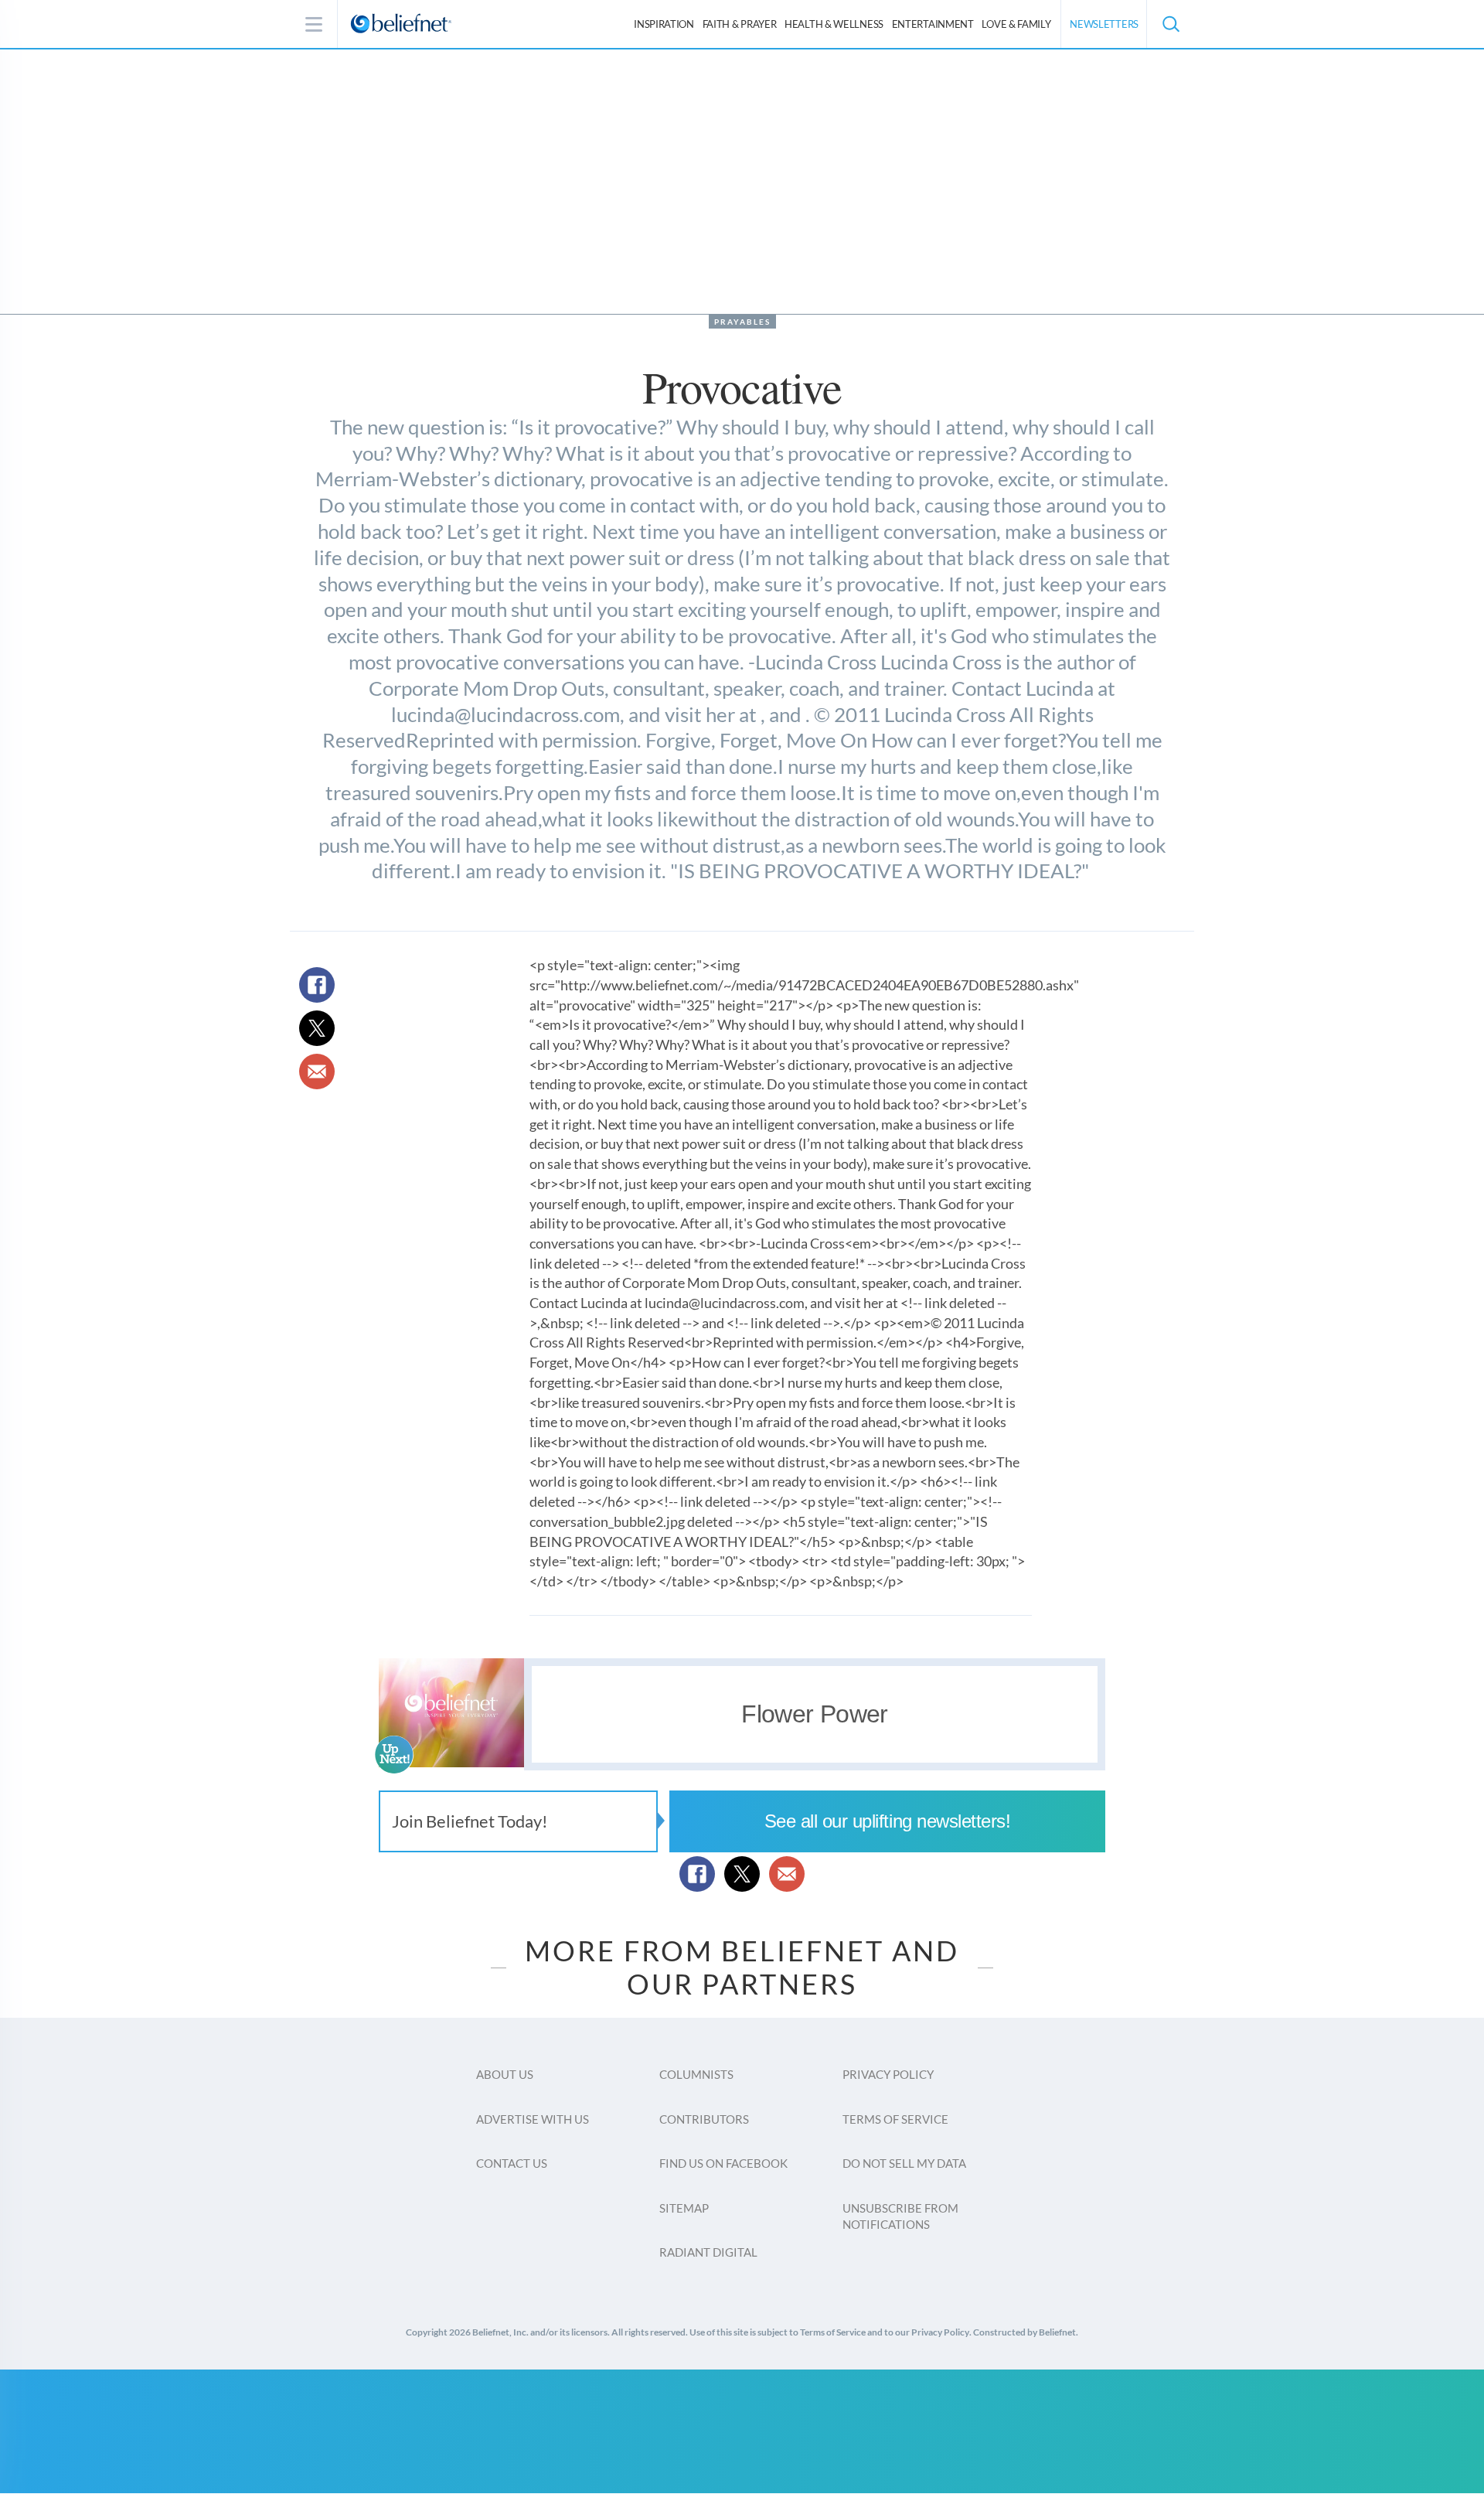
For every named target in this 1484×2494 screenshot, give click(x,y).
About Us (505, 2074)
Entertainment (933, 24)
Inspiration (664, 24)
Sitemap (684, 2208)
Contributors (704, 2119)
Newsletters (1104, 24)
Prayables (742, 322)
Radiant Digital (708, 2252)
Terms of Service (895, 2119)
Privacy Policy (888, 2074)
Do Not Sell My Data (904, 2163)
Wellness (834, 24)
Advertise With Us (533, 2119)
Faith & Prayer (740, 24)
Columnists (696, 2074)
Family (1016, 24)
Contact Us (512, 2163)
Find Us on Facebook (723, 2163)
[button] (1170, 24)
